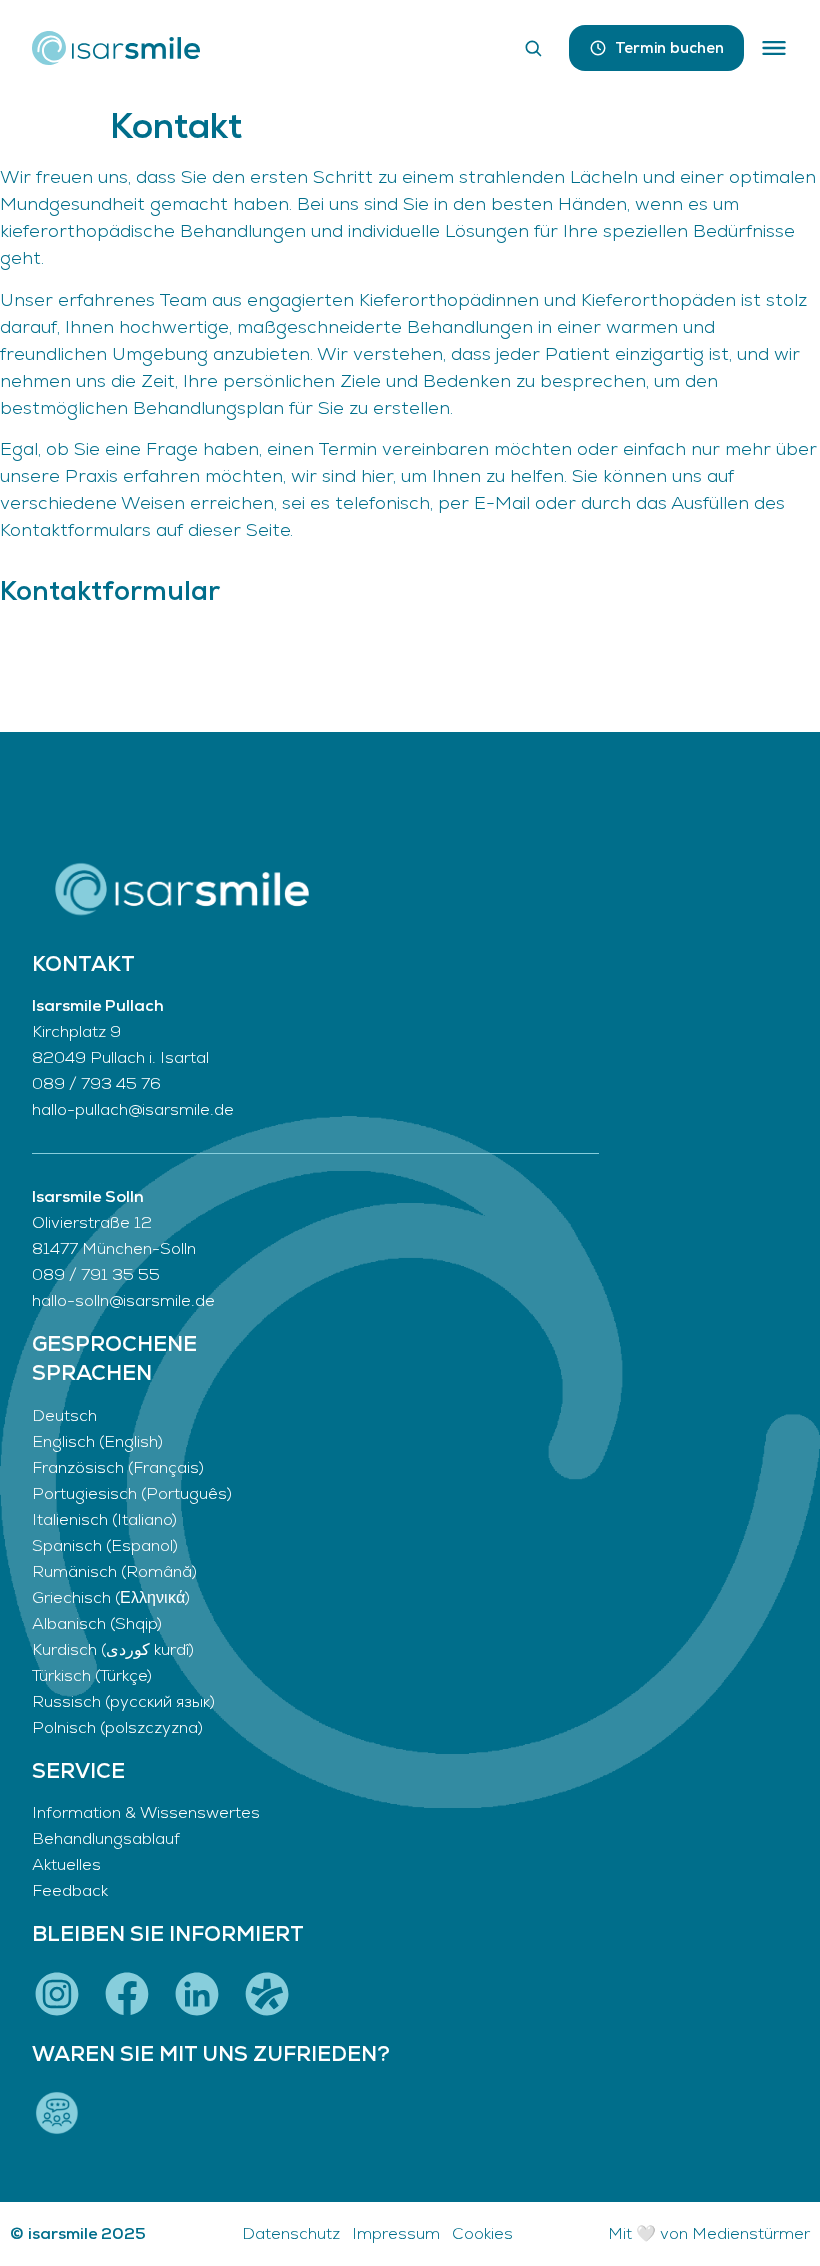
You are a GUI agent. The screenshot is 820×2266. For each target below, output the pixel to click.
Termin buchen (669, 47)
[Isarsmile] (116, 48)
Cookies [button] (482, 2233)
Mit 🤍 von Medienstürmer (709, 2233)
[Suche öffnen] (533, 48)
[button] (774, 48)
